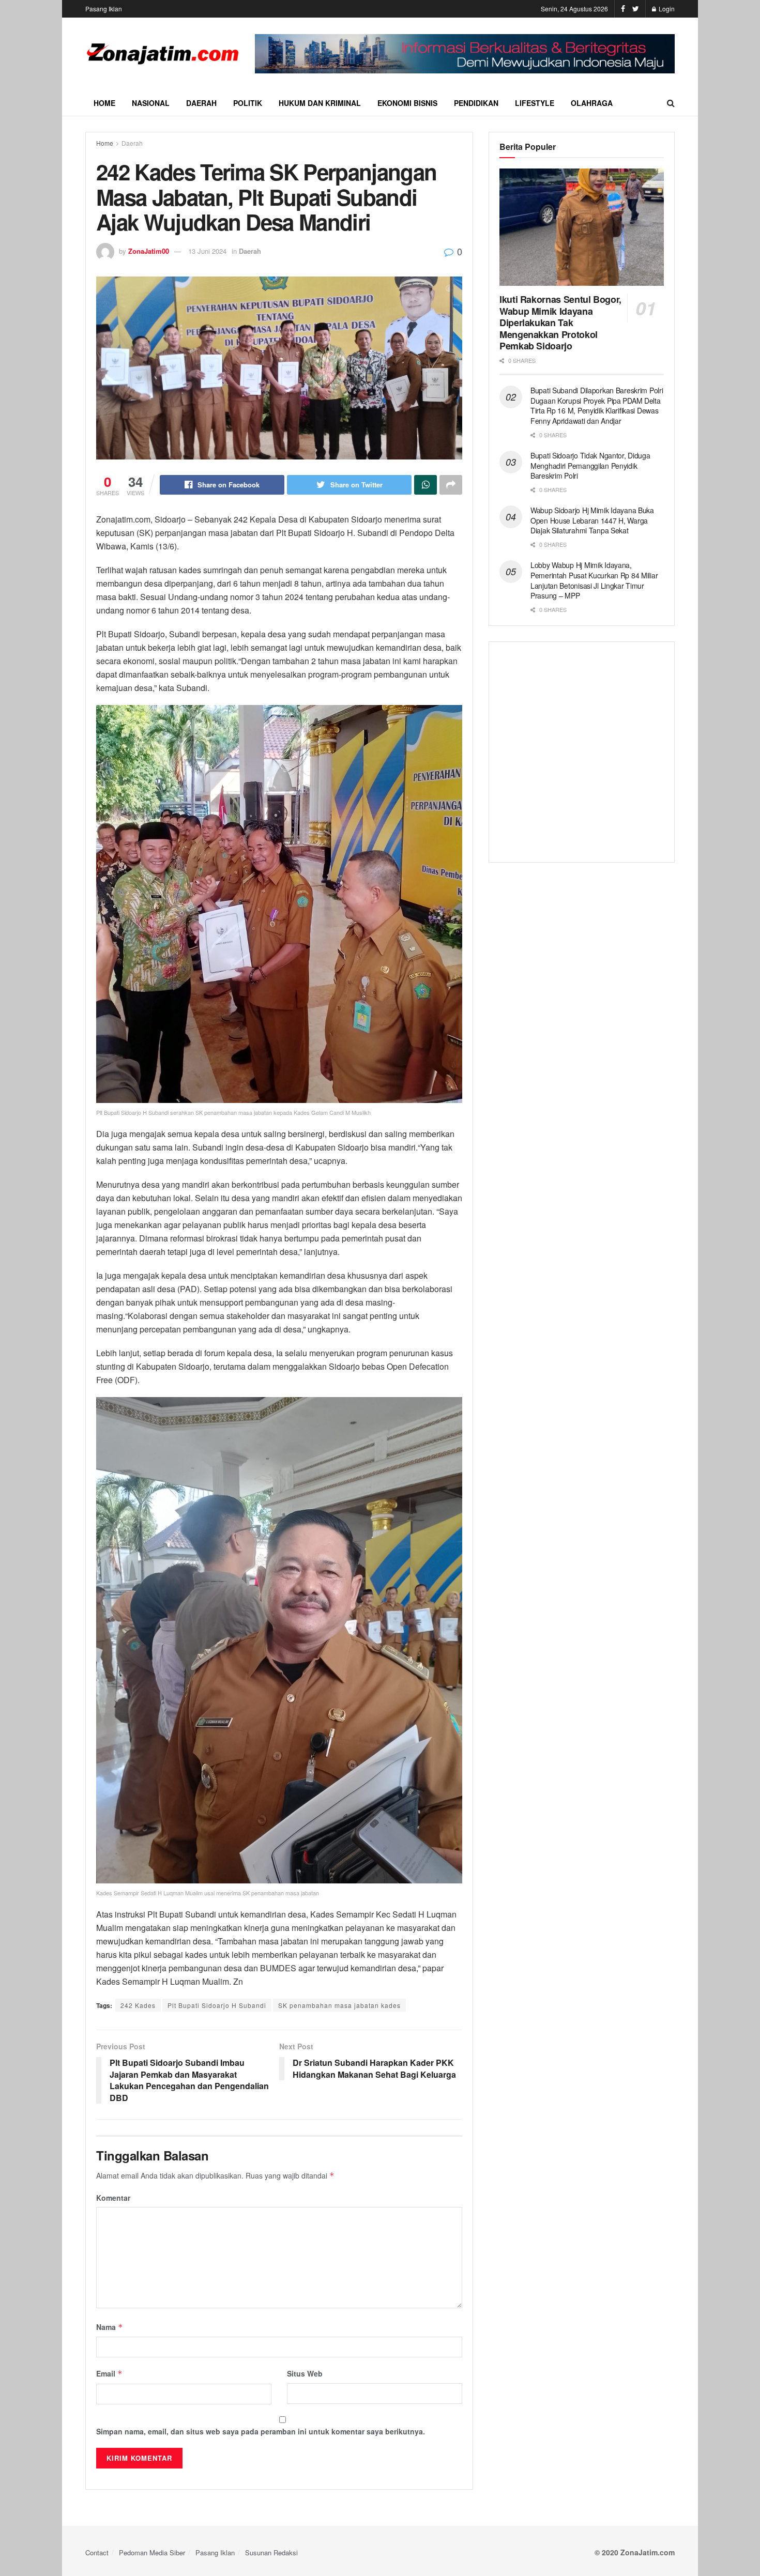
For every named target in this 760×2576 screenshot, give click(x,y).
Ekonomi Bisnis (407, 103)
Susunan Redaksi (271, 2552)
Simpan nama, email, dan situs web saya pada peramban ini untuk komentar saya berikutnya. (261, 2431)
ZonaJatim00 (149, 251)
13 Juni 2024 (207, 251)
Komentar (113, 2198)
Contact (97, 2552)
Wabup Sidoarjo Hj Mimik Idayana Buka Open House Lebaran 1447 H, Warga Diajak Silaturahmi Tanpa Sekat (592, 520)
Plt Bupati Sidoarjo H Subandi (217, 2005)
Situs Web (305, 2373)
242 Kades (138, 2005)
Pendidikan (476, 103)
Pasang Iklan (104, 9)
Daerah (201, 103)
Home (104, 103)
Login (666, 9)
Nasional (151, 103)
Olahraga (592, 103)
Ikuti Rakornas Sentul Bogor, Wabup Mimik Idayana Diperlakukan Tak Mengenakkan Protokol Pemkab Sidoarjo (560, 323)
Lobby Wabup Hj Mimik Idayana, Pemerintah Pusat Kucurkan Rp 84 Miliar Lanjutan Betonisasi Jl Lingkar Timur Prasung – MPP (594, 580)
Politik (248, 103)
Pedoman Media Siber (152, 2552)
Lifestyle (535, 103)
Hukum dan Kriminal (320, 103)
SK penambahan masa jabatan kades (339, 2005)
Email (109, 2373)
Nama (110, 2327)
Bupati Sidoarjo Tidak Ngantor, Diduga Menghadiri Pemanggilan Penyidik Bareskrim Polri (590, 465)
